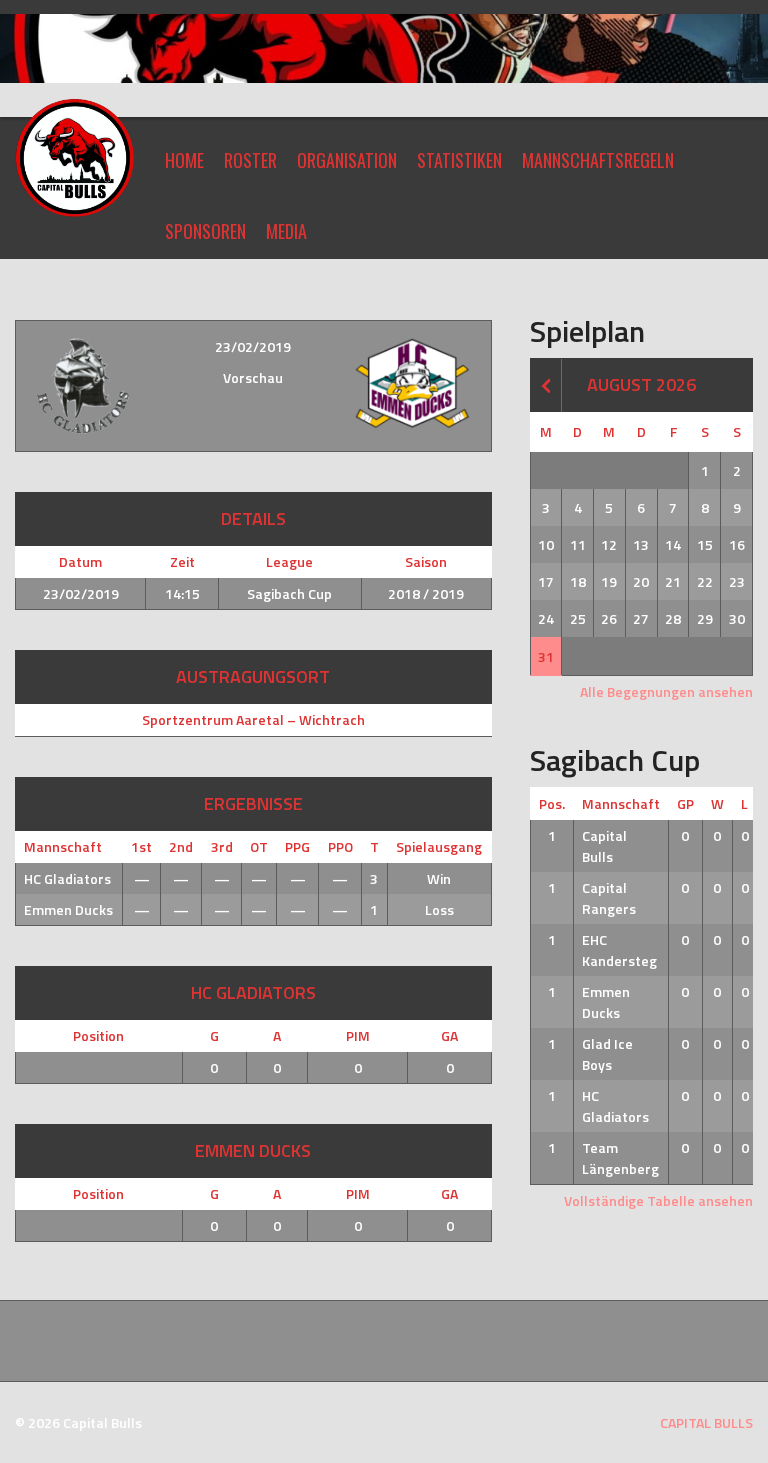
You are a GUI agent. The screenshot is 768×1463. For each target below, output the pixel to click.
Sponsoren (205, 231)
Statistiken (459, 160)
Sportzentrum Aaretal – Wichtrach (253, 719)
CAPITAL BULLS (706, 1422)
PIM (358, 1035)
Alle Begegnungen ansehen (666, 691)
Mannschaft (621, 803)
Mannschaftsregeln (598, 160)
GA (449, 1035)
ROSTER (250, 160)
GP (685, 803)
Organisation (347, 160)
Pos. (552, 803)
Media (286, 231)
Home (184, 160)
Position (98, 1035)
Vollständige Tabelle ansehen (658, 1200)
